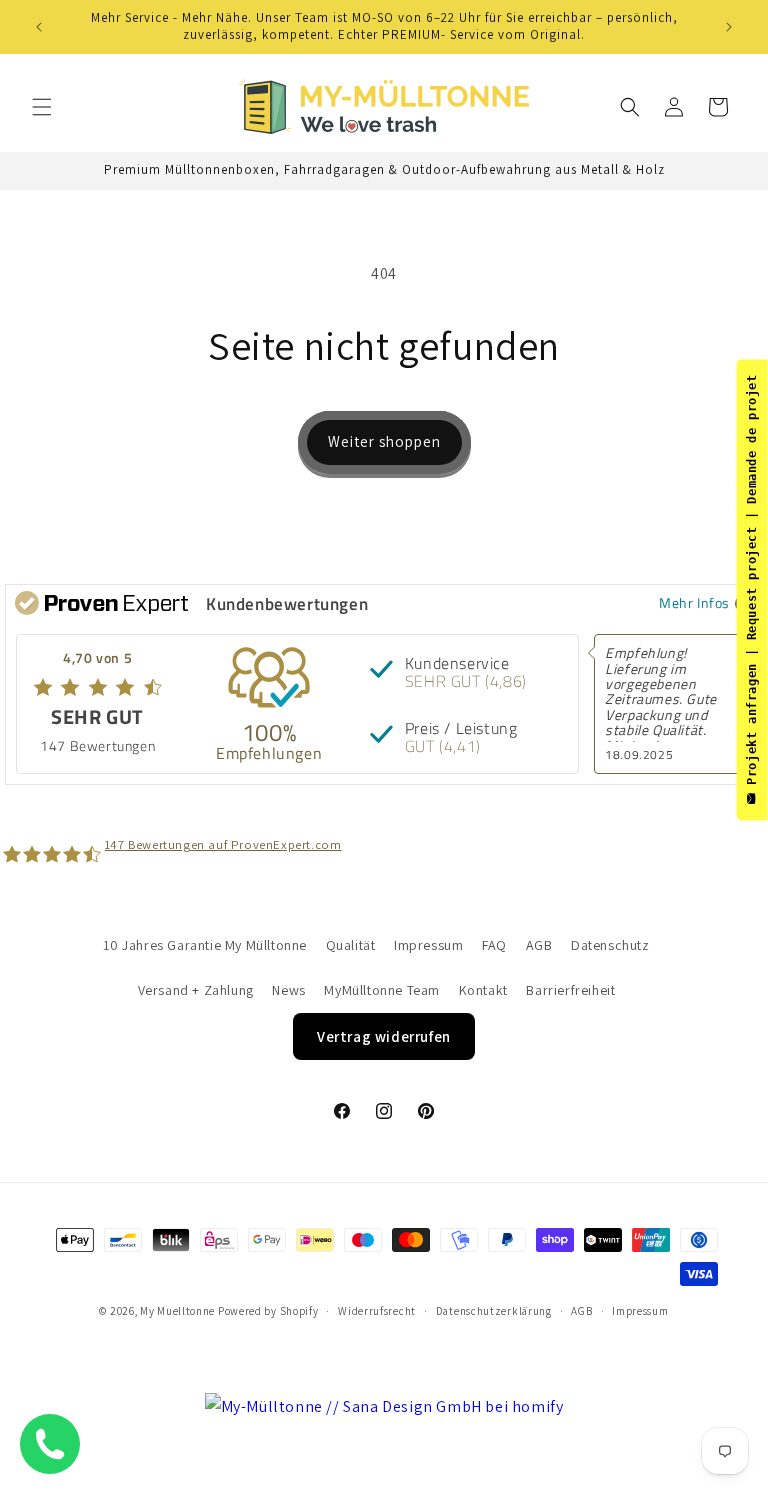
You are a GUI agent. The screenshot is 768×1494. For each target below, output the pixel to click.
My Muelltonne (177, 1311)
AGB (539, 945)
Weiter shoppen (384, 441)
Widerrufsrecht (377, 1311)
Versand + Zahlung (196, 990)
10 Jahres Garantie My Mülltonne (205, 945)
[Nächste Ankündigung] (729, 27)
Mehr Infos (694, 602)
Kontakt (483, 990)
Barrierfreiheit (570, 990)
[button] (42, 107)
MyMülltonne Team (382, 990)
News (288, 990)
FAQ (494, 945)
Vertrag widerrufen (384, 1036)
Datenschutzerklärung (494, 1311)
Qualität (351, 945)
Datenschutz (610, 945)
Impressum (428, 945)
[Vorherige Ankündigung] (39, 27)
